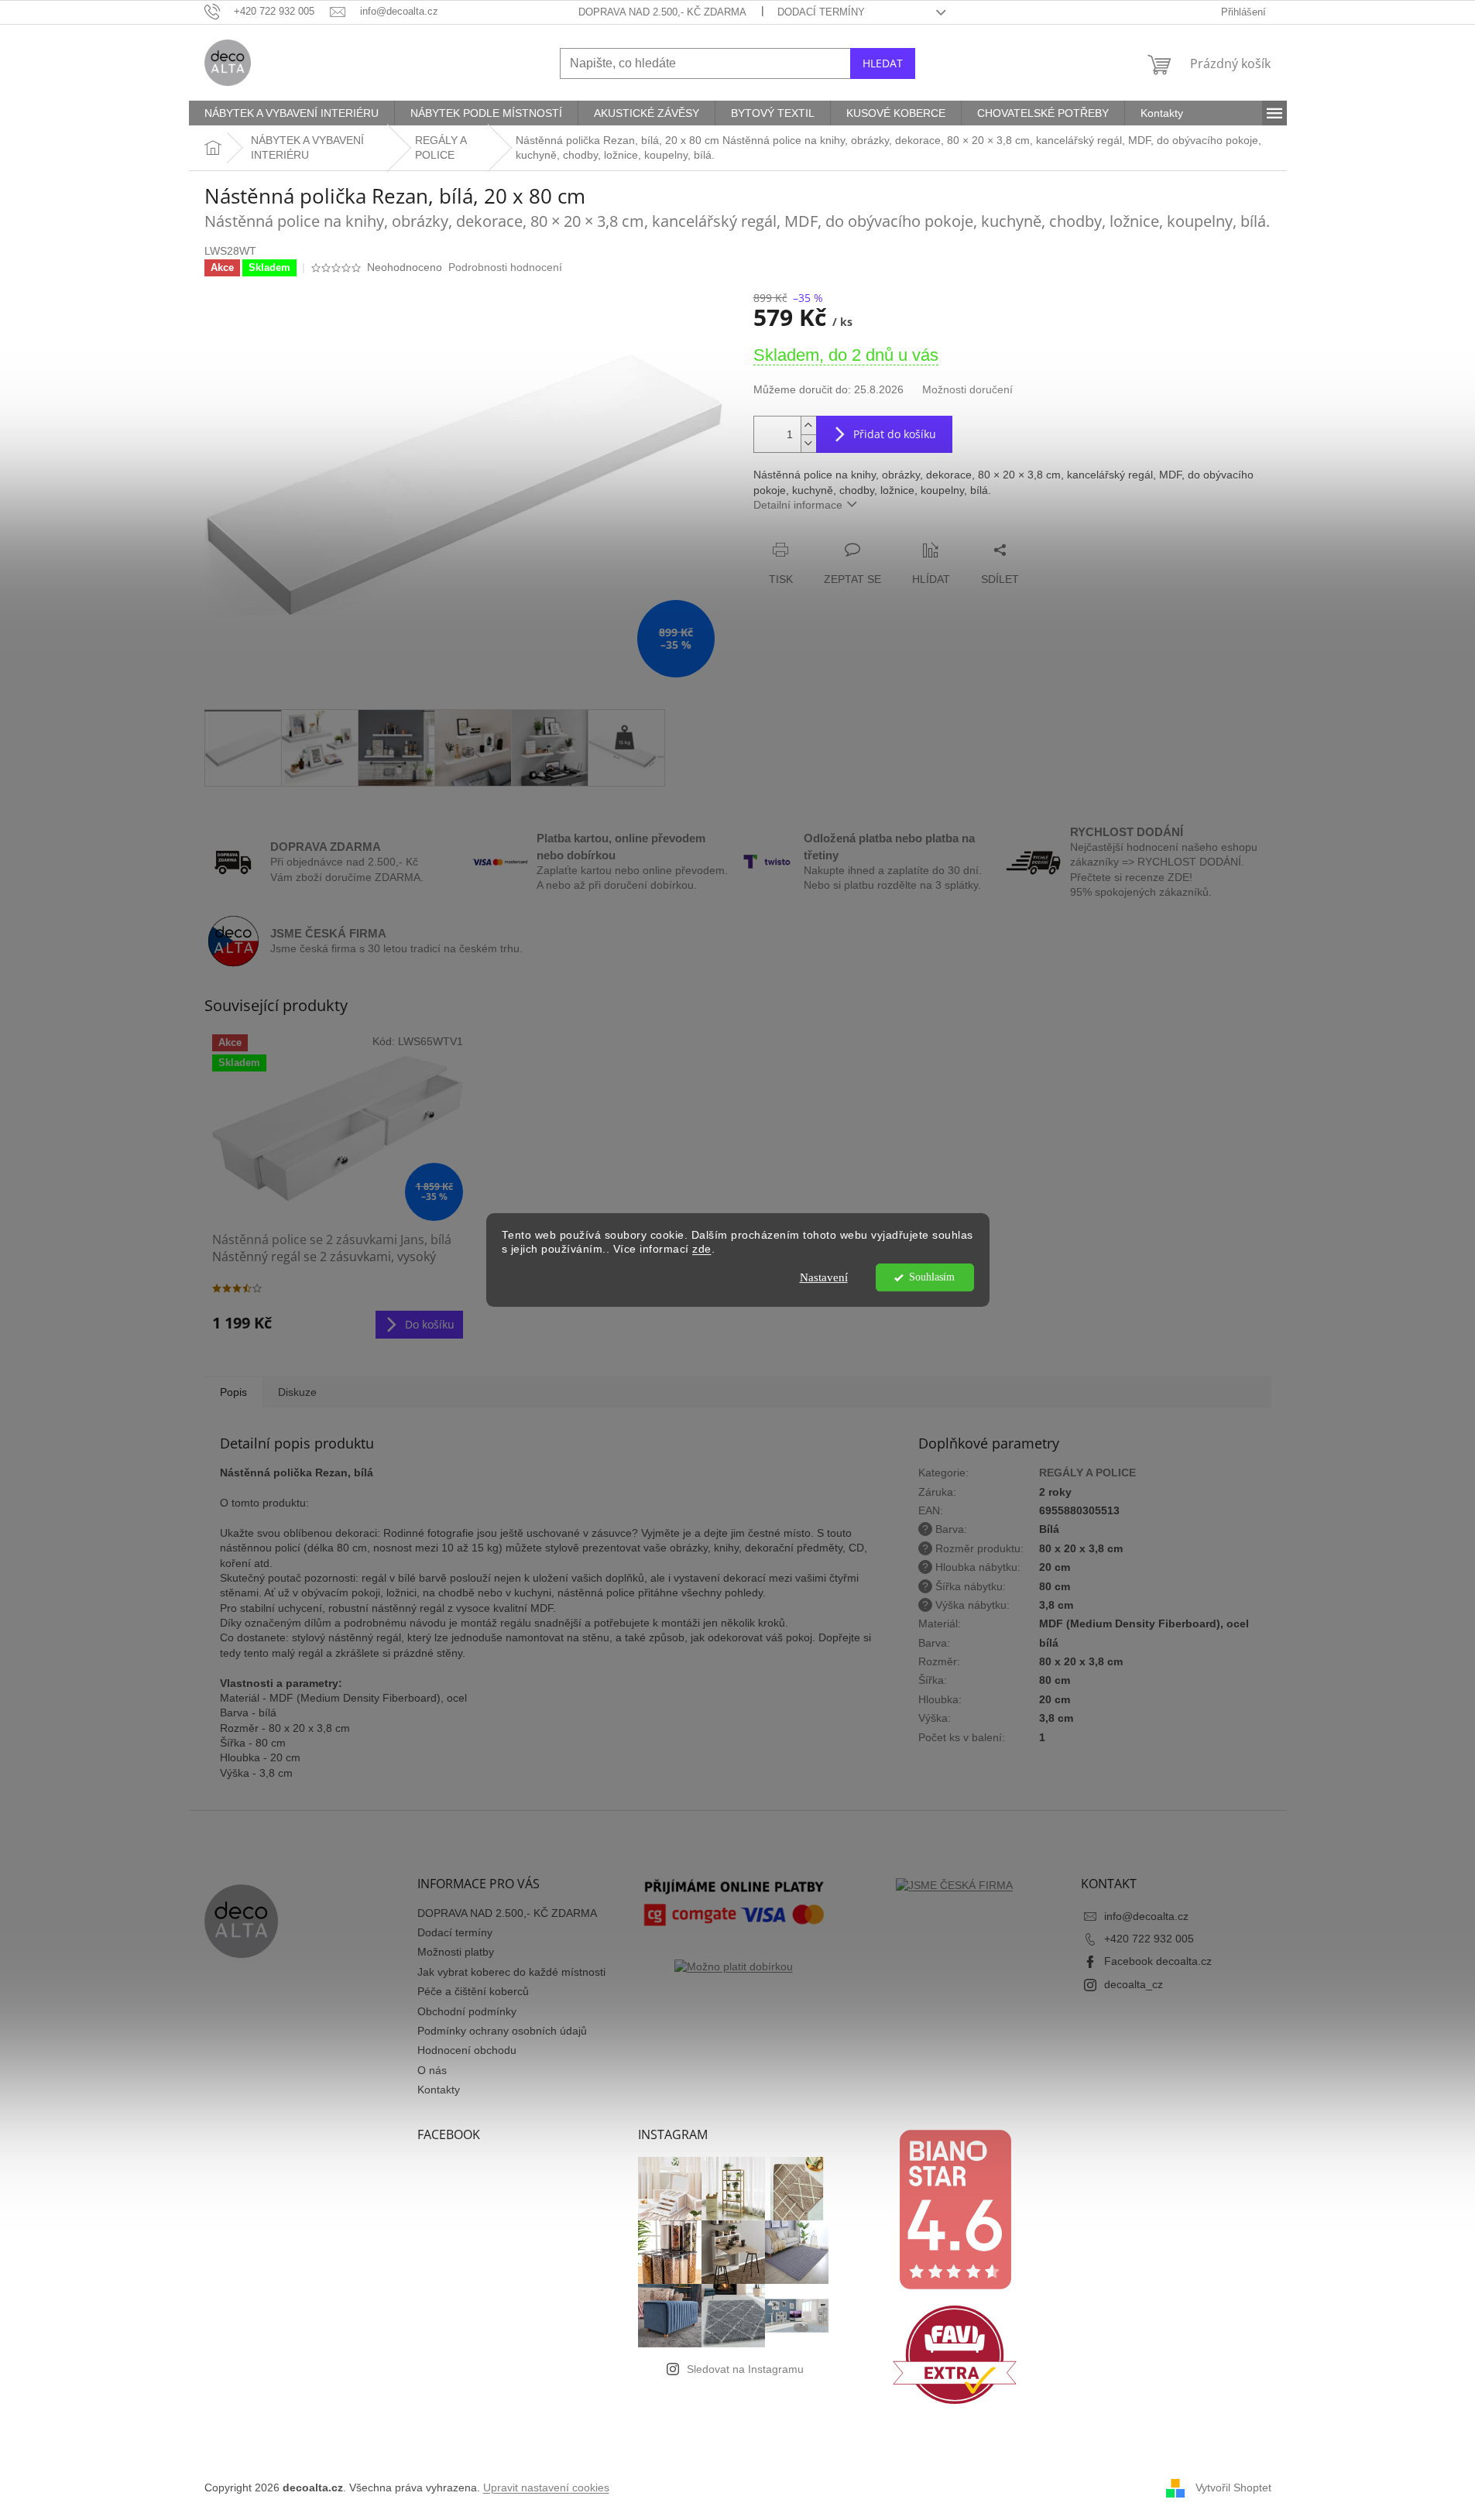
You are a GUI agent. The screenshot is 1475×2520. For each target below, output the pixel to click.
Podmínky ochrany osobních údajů (502, 2031)
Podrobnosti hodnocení (505, 267)
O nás (432, 2070)
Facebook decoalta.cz (1158, 1961)
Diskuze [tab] (297, 1392)
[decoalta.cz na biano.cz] (955, 2209)
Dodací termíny (821, 12)
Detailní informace (798, 505)
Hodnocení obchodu (467, 2050)
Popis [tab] (233, 1392)
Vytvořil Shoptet (1233, 2487)
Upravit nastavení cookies (546, 2487)
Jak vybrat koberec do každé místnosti (511, 1972)
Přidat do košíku (895, 434)
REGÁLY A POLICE (1087, 1473)
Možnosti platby (456, 1952)
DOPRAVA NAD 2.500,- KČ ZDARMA (662, 12)
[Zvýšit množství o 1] (808, 425)
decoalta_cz (1134, 1984)
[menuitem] (292, 113)
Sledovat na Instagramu (745, 2369)
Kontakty (439, 2090)
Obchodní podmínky (467, 2011)
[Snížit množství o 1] (808, 443)
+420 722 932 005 (1149, 1939)
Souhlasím (932, 1277)
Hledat (883, 63)
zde (702, 1250)
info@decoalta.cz (1146, 1916)
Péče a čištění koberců (473, 1991)
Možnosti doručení (967, 389)
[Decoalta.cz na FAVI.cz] (955, 2354)
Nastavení (824, 1277)
